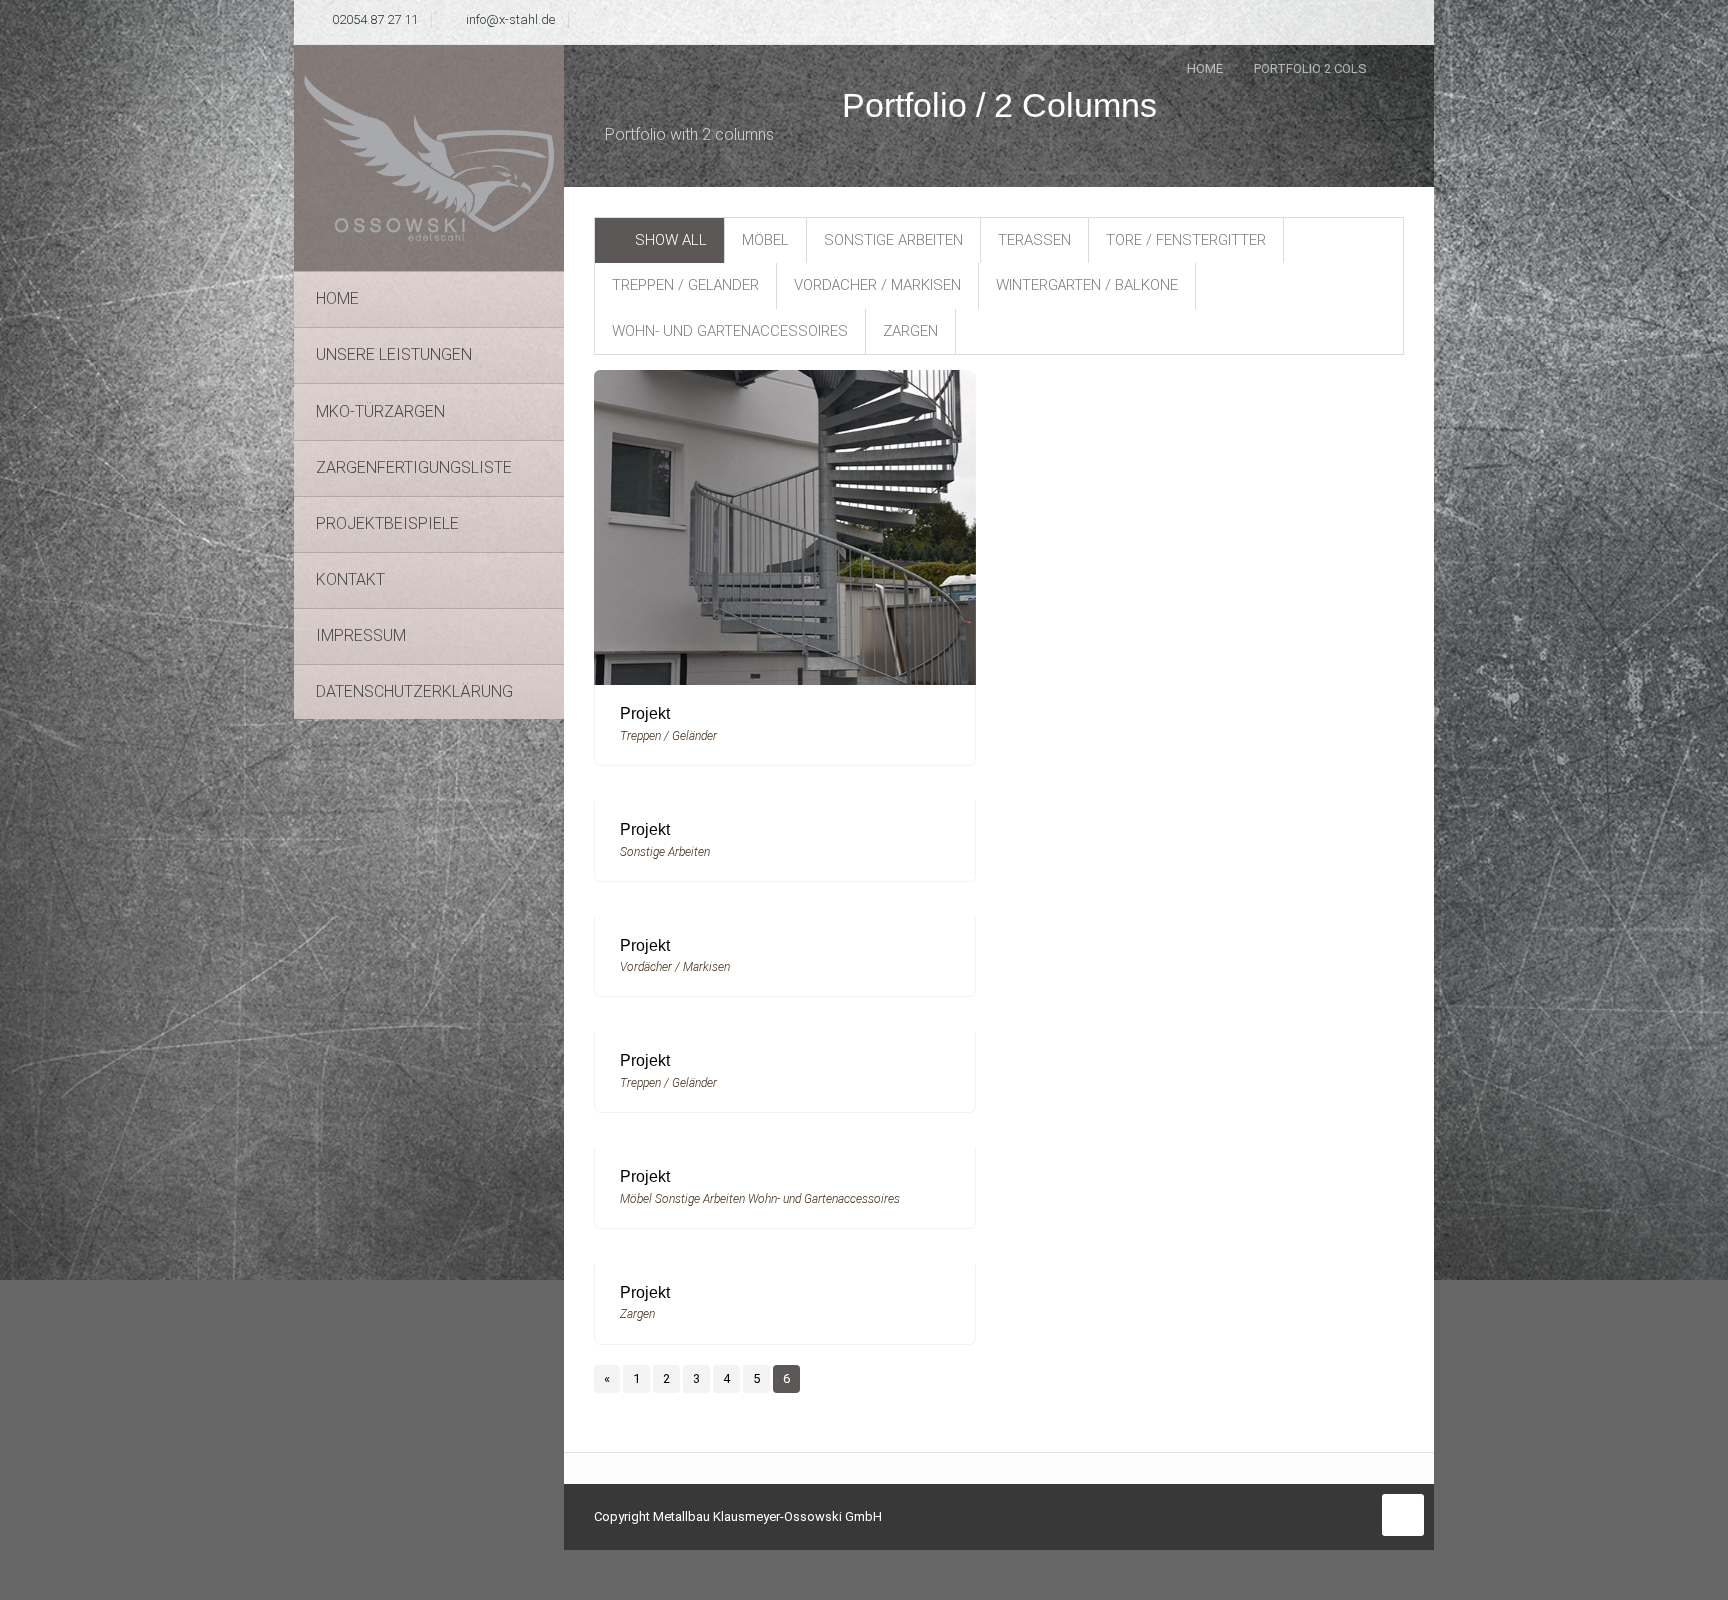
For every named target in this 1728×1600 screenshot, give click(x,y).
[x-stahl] (429, 157)
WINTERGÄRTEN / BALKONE (1087, 285)
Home (1205, 68)
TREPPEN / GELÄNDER (685, 285)
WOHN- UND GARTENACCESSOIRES (730, 331)
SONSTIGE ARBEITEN (893, 240)
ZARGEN (910, 331)
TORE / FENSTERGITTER (1186, 240)
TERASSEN (1034, 240)
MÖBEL (765, 240)
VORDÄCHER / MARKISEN (877, 285)
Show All (671, 240)
